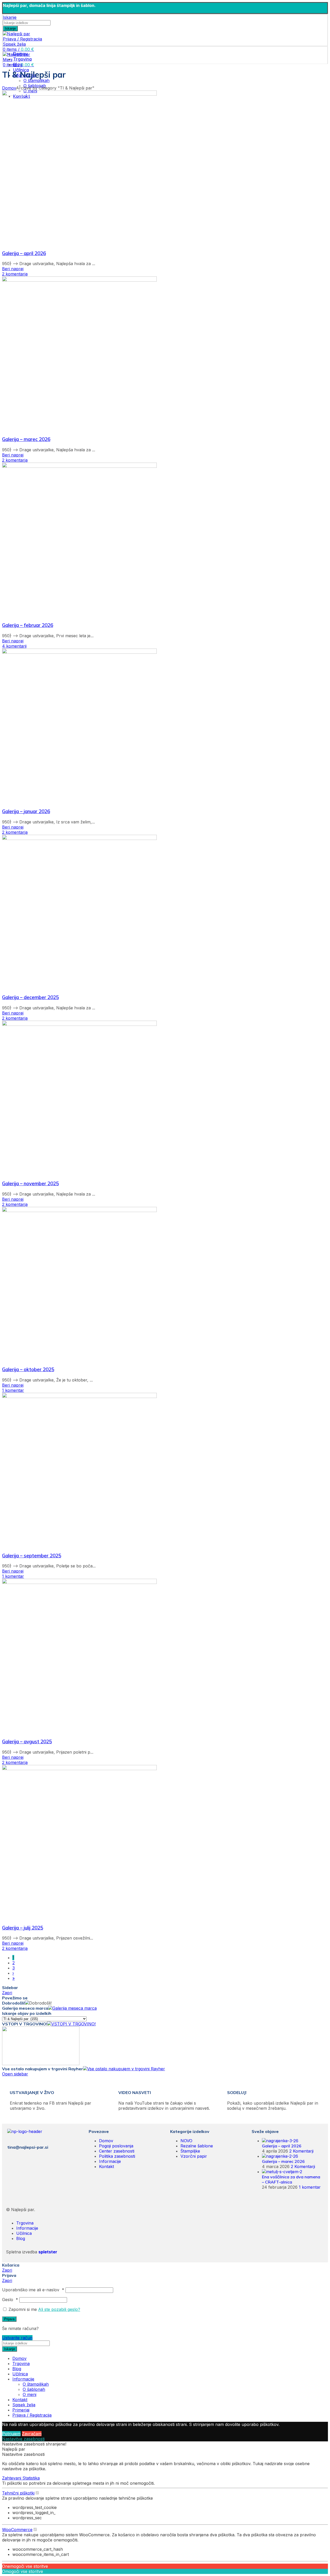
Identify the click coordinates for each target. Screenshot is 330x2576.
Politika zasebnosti (117, 2156)
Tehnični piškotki (18, 2493)
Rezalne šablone (197, 2146)
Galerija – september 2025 (32, 1556)
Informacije (110, 2161)
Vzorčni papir (194, 2156)
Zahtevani (12, 2478)
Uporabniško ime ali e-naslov (33, 2290)
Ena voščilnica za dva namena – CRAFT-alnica (291, 2179)
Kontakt (106, 2166)
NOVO (186, 2141)
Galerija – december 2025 (30, 997)
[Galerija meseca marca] (72, 2008)
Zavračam (32, 2434)
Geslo (10, 2300)
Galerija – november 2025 (30, 1183)
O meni (30, 2394)
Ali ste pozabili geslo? (59, 2309)
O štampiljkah (36, 80)
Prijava (9, 2319)
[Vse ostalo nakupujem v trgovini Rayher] (124, 2069)
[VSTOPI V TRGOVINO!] (71, 2024)
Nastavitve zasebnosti (23, 2439)
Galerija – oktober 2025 (28, 1369)
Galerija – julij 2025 (23, 1928)
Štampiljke (190, 2151)
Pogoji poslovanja (116, 2146)
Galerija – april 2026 (24, 253)
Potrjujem (11, 2434)
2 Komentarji (301, 2151)
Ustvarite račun (17, 2338)
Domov (9, 88)
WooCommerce (17, 2530)
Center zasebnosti (117, 2151)
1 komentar (310, 2187)
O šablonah (34, 2389)
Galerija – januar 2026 (26, 811)
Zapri (7, 1993)
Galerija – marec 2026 (26, 439)
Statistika (31, 2478)
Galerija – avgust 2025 (27, 1741)
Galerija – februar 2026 (28, 625)
